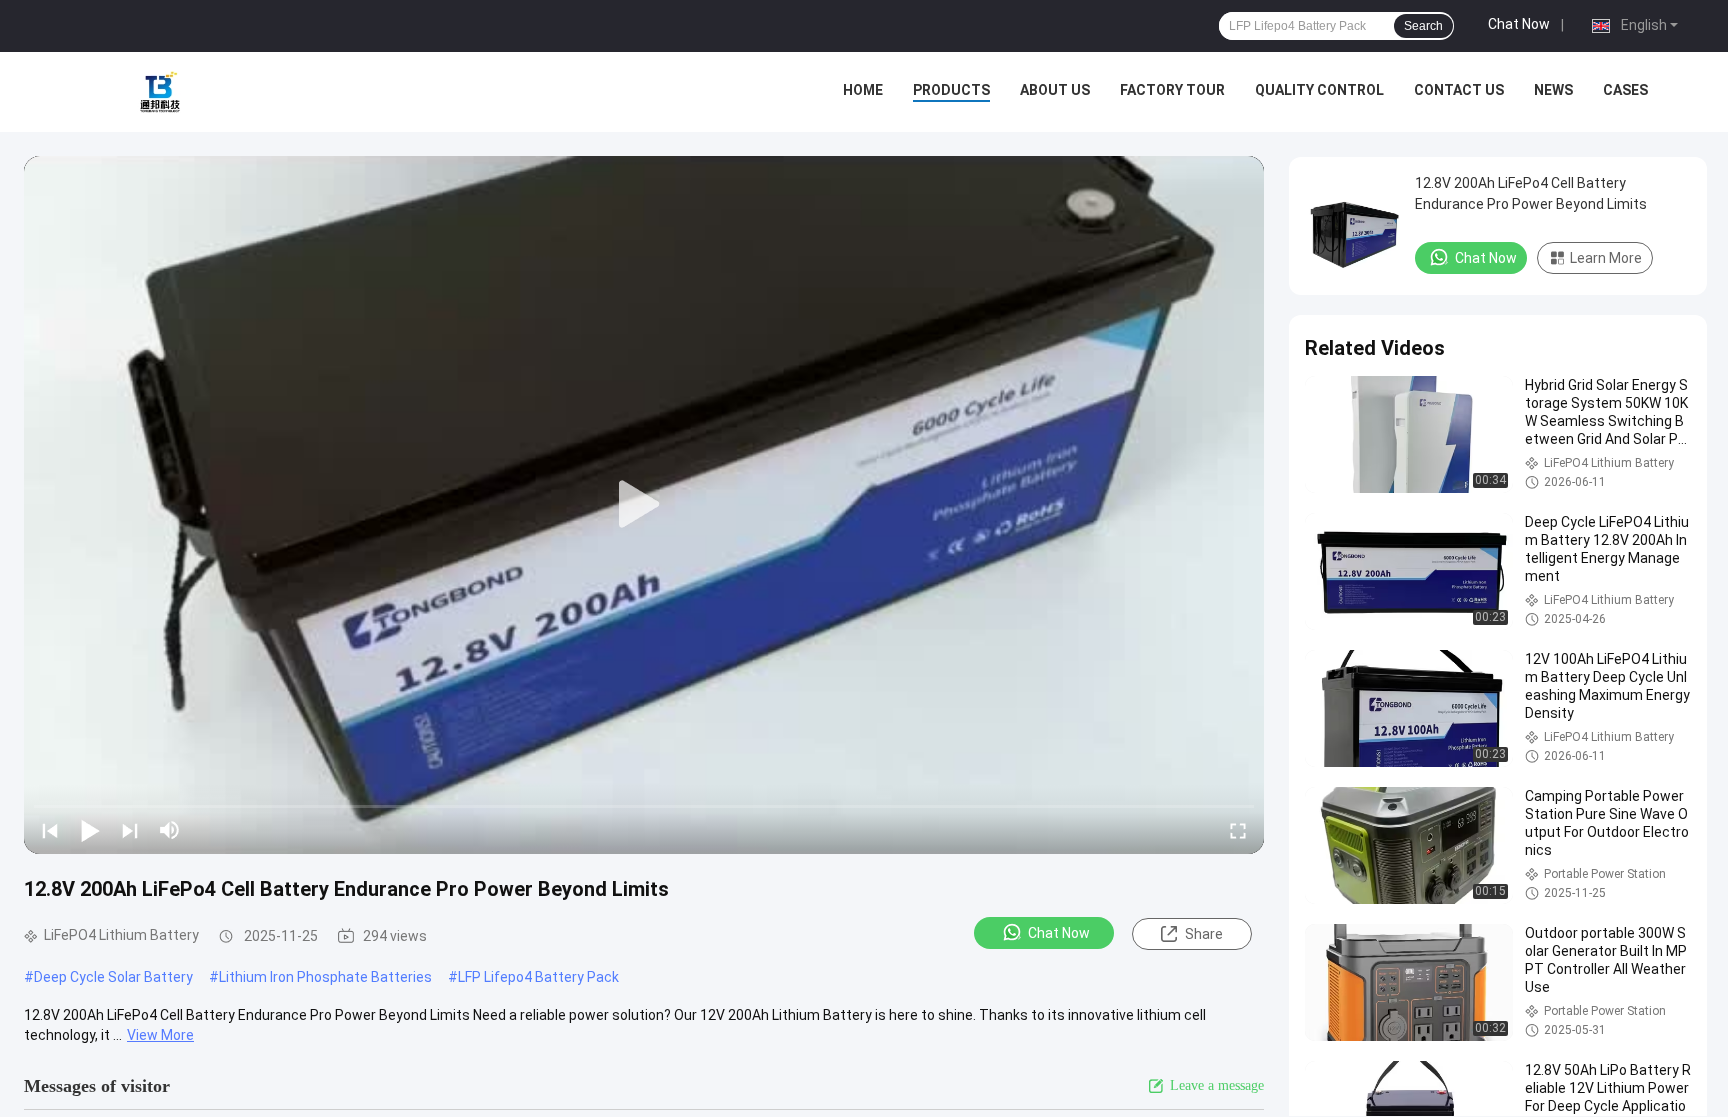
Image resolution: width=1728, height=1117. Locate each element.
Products (951, 90)
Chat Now (1519, 24)
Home (863, 90)
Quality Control (1319, 90)
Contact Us (1459, 90)
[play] (644, 505)
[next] (130, 830)
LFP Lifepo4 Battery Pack (538, 977)
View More (160, 1035)
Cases (1625, 90)
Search (1423, 26)
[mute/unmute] (170, 830)
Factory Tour (1172, 90)
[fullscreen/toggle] (1238, 830)
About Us (1055, 90)
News (1553, 90)
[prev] (50, 830)
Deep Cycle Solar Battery (113, 977)
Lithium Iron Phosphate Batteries (325, 977)
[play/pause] (90, 830)
